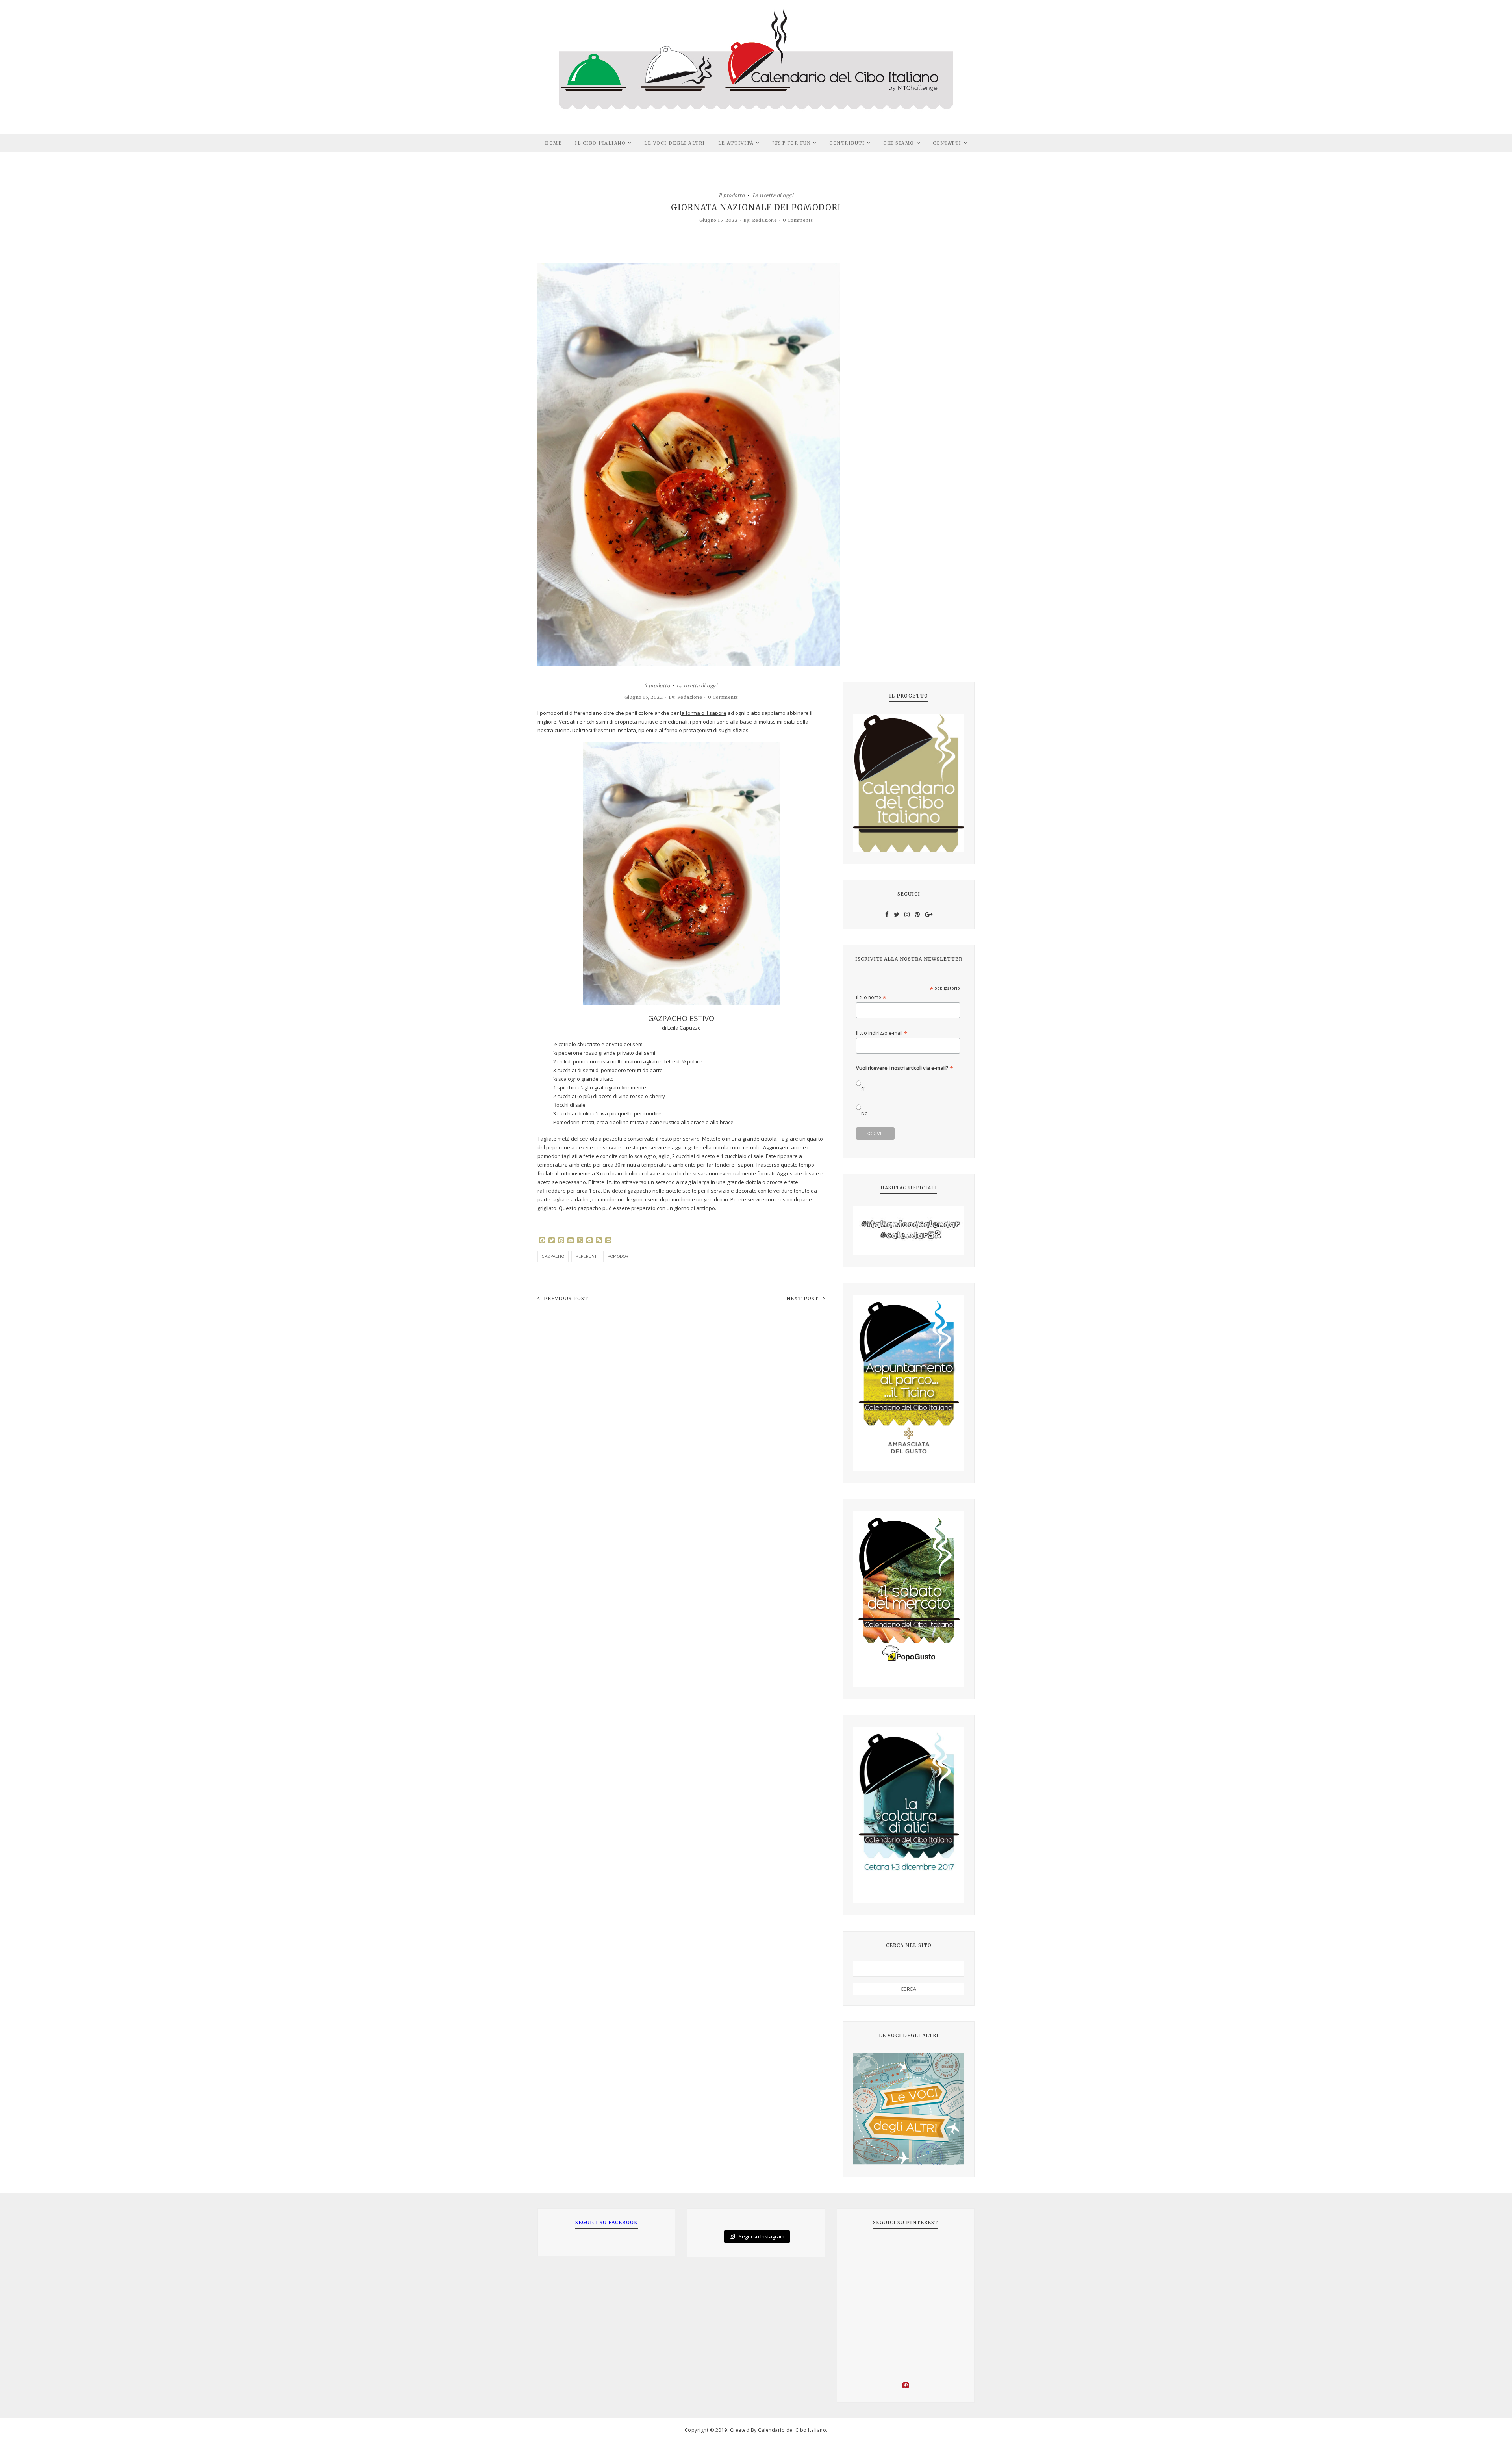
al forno (668, 730)
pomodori (619, 1256)
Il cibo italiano (600, 143)
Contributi (847, 143)
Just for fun (791, 143)
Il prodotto (732, 195)
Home (553, 143)
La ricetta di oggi (773, 195)
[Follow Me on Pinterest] (906, 2386)
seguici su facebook (607, 2222)
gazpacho (553, 1256)
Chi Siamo (899, 143)
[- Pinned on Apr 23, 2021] (865, 2249)
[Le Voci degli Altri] (909, 2109)
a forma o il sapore (704, 713)
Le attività (736, 143)
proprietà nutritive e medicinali (651, 722)
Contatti (947, 143)
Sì (863, 1089)
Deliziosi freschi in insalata (604, 730)
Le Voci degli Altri (675, 143)
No (864, 1113)
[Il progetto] (909, 783)
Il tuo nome (871, 997)
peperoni (586, 1256)
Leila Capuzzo (684, 1028)
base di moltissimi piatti (768, 722)
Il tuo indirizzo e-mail (882, 1033)
